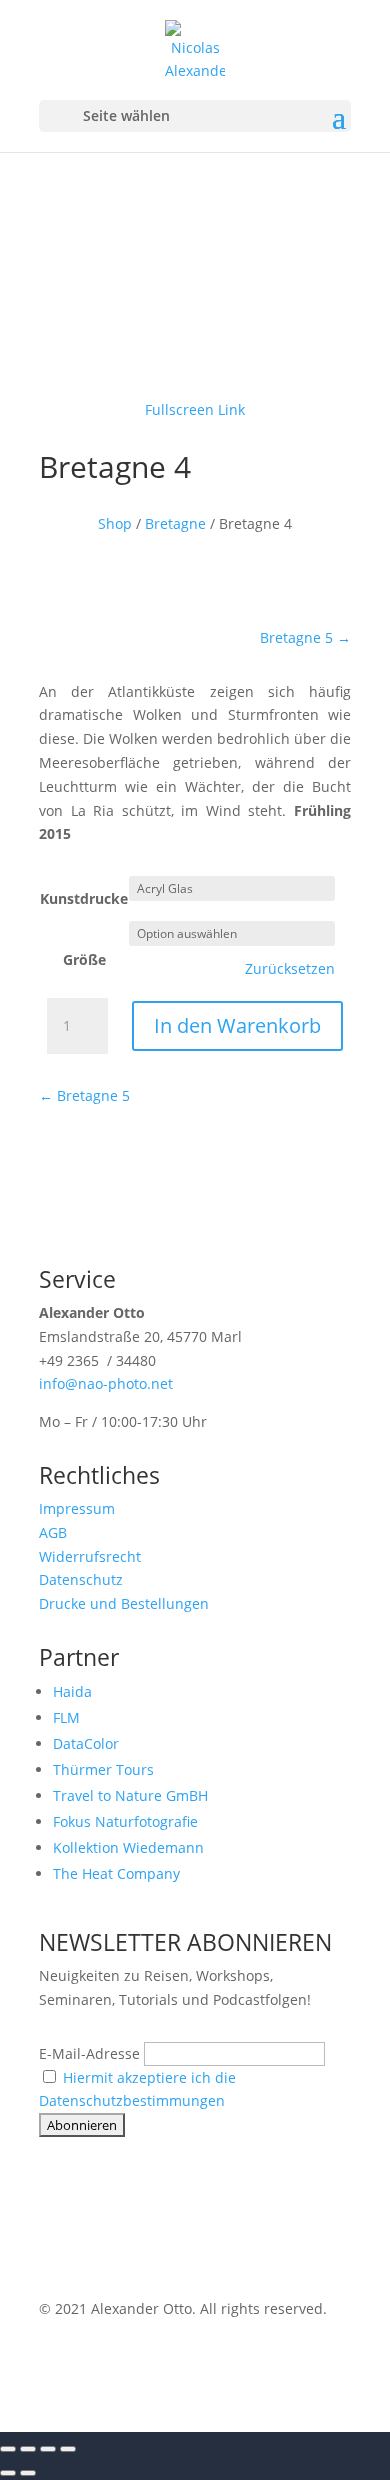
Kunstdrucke (84, 898)
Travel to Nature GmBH (130, 1795)
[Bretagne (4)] (195, 362)
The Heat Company (116, 1873)
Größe (84, 959)
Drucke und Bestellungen (124, 1603)
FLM (66, 1717)
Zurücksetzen (290, 969)
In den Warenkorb (237, 1025)
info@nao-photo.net (106, 1383)
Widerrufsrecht (90, 1556)
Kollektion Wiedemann (128, 1847)
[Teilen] (48, 2449)
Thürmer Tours (103, 1769)
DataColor (86, 1743)
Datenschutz (81, 1579)
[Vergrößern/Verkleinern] (8, 2449)
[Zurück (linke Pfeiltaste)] (8, 2473)
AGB (53, 1532)
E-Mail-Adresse (89, 2053)
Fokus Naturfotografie (125, 1821)
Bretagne (175, 523)
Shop (115, 523)
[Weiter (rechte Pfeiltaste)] (28, 2473)
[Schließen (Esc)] (68, 2449)
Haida (72, 1691)
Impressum (77, 1508)
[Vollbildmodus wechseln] (28, 2449)
